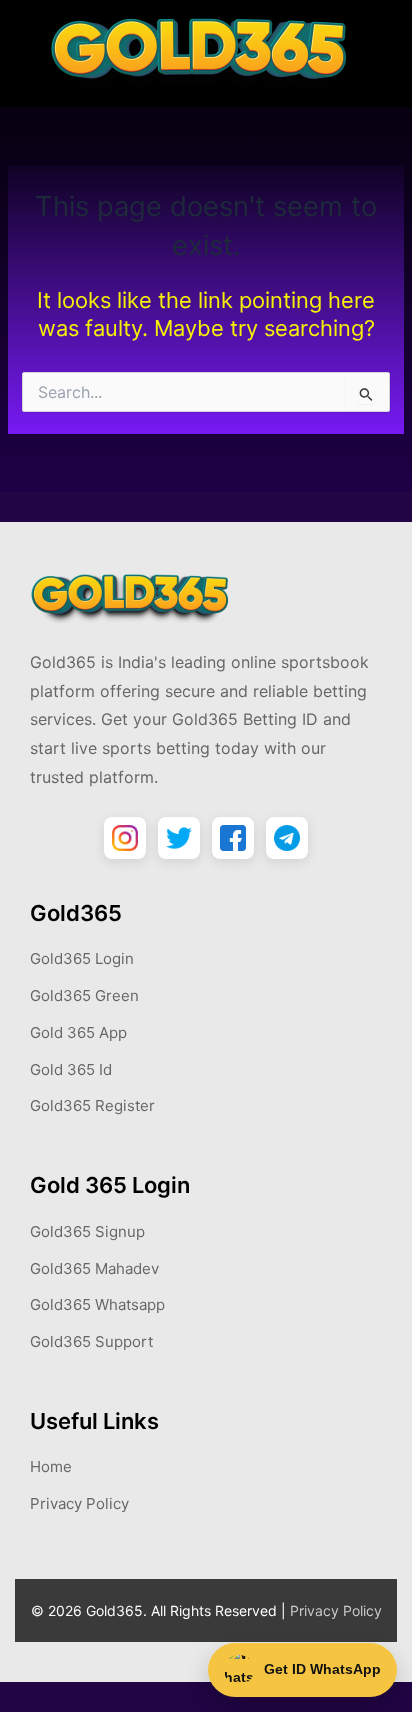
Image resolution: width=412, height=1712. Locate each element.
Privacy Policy (79, 1503)
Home (51, 1466)
